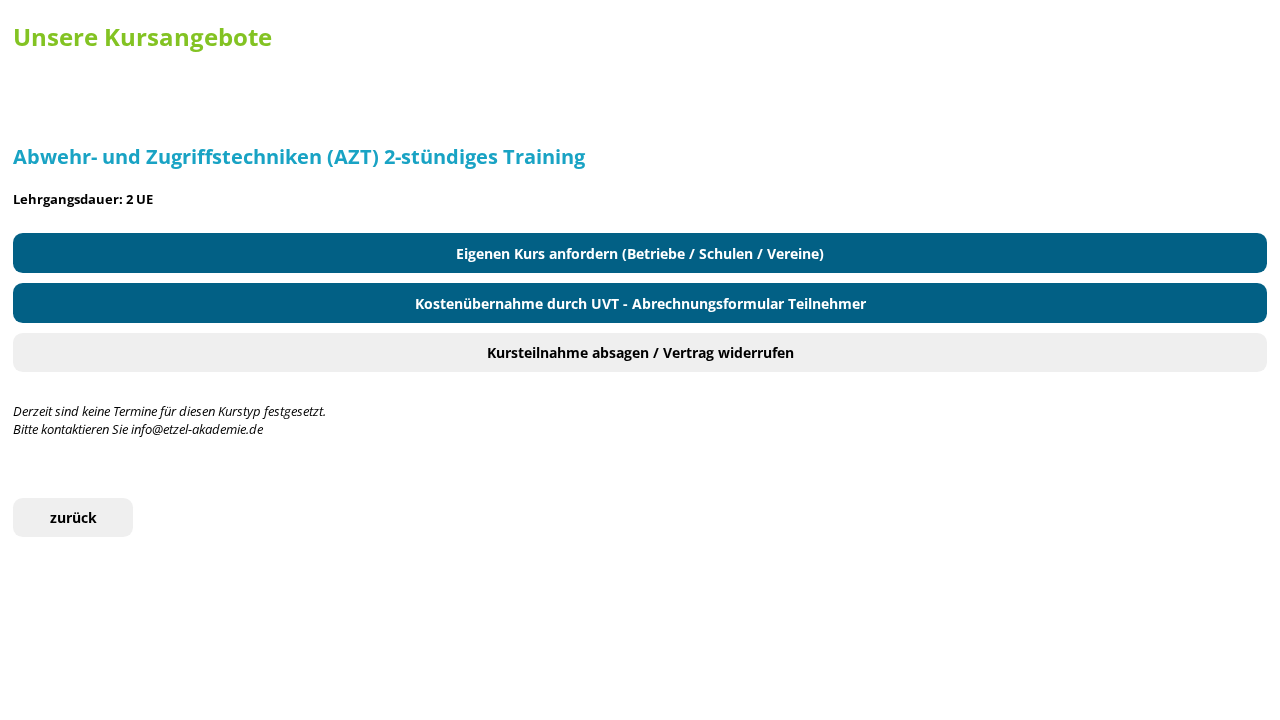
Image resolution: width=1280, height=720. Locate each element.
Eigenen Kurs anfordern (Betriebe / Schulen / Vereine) (640, 253)
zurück (73, 517)
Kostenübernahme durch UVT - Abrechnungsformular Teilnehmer (640, 303)
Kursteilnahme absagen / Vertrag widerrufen (640, 352)
